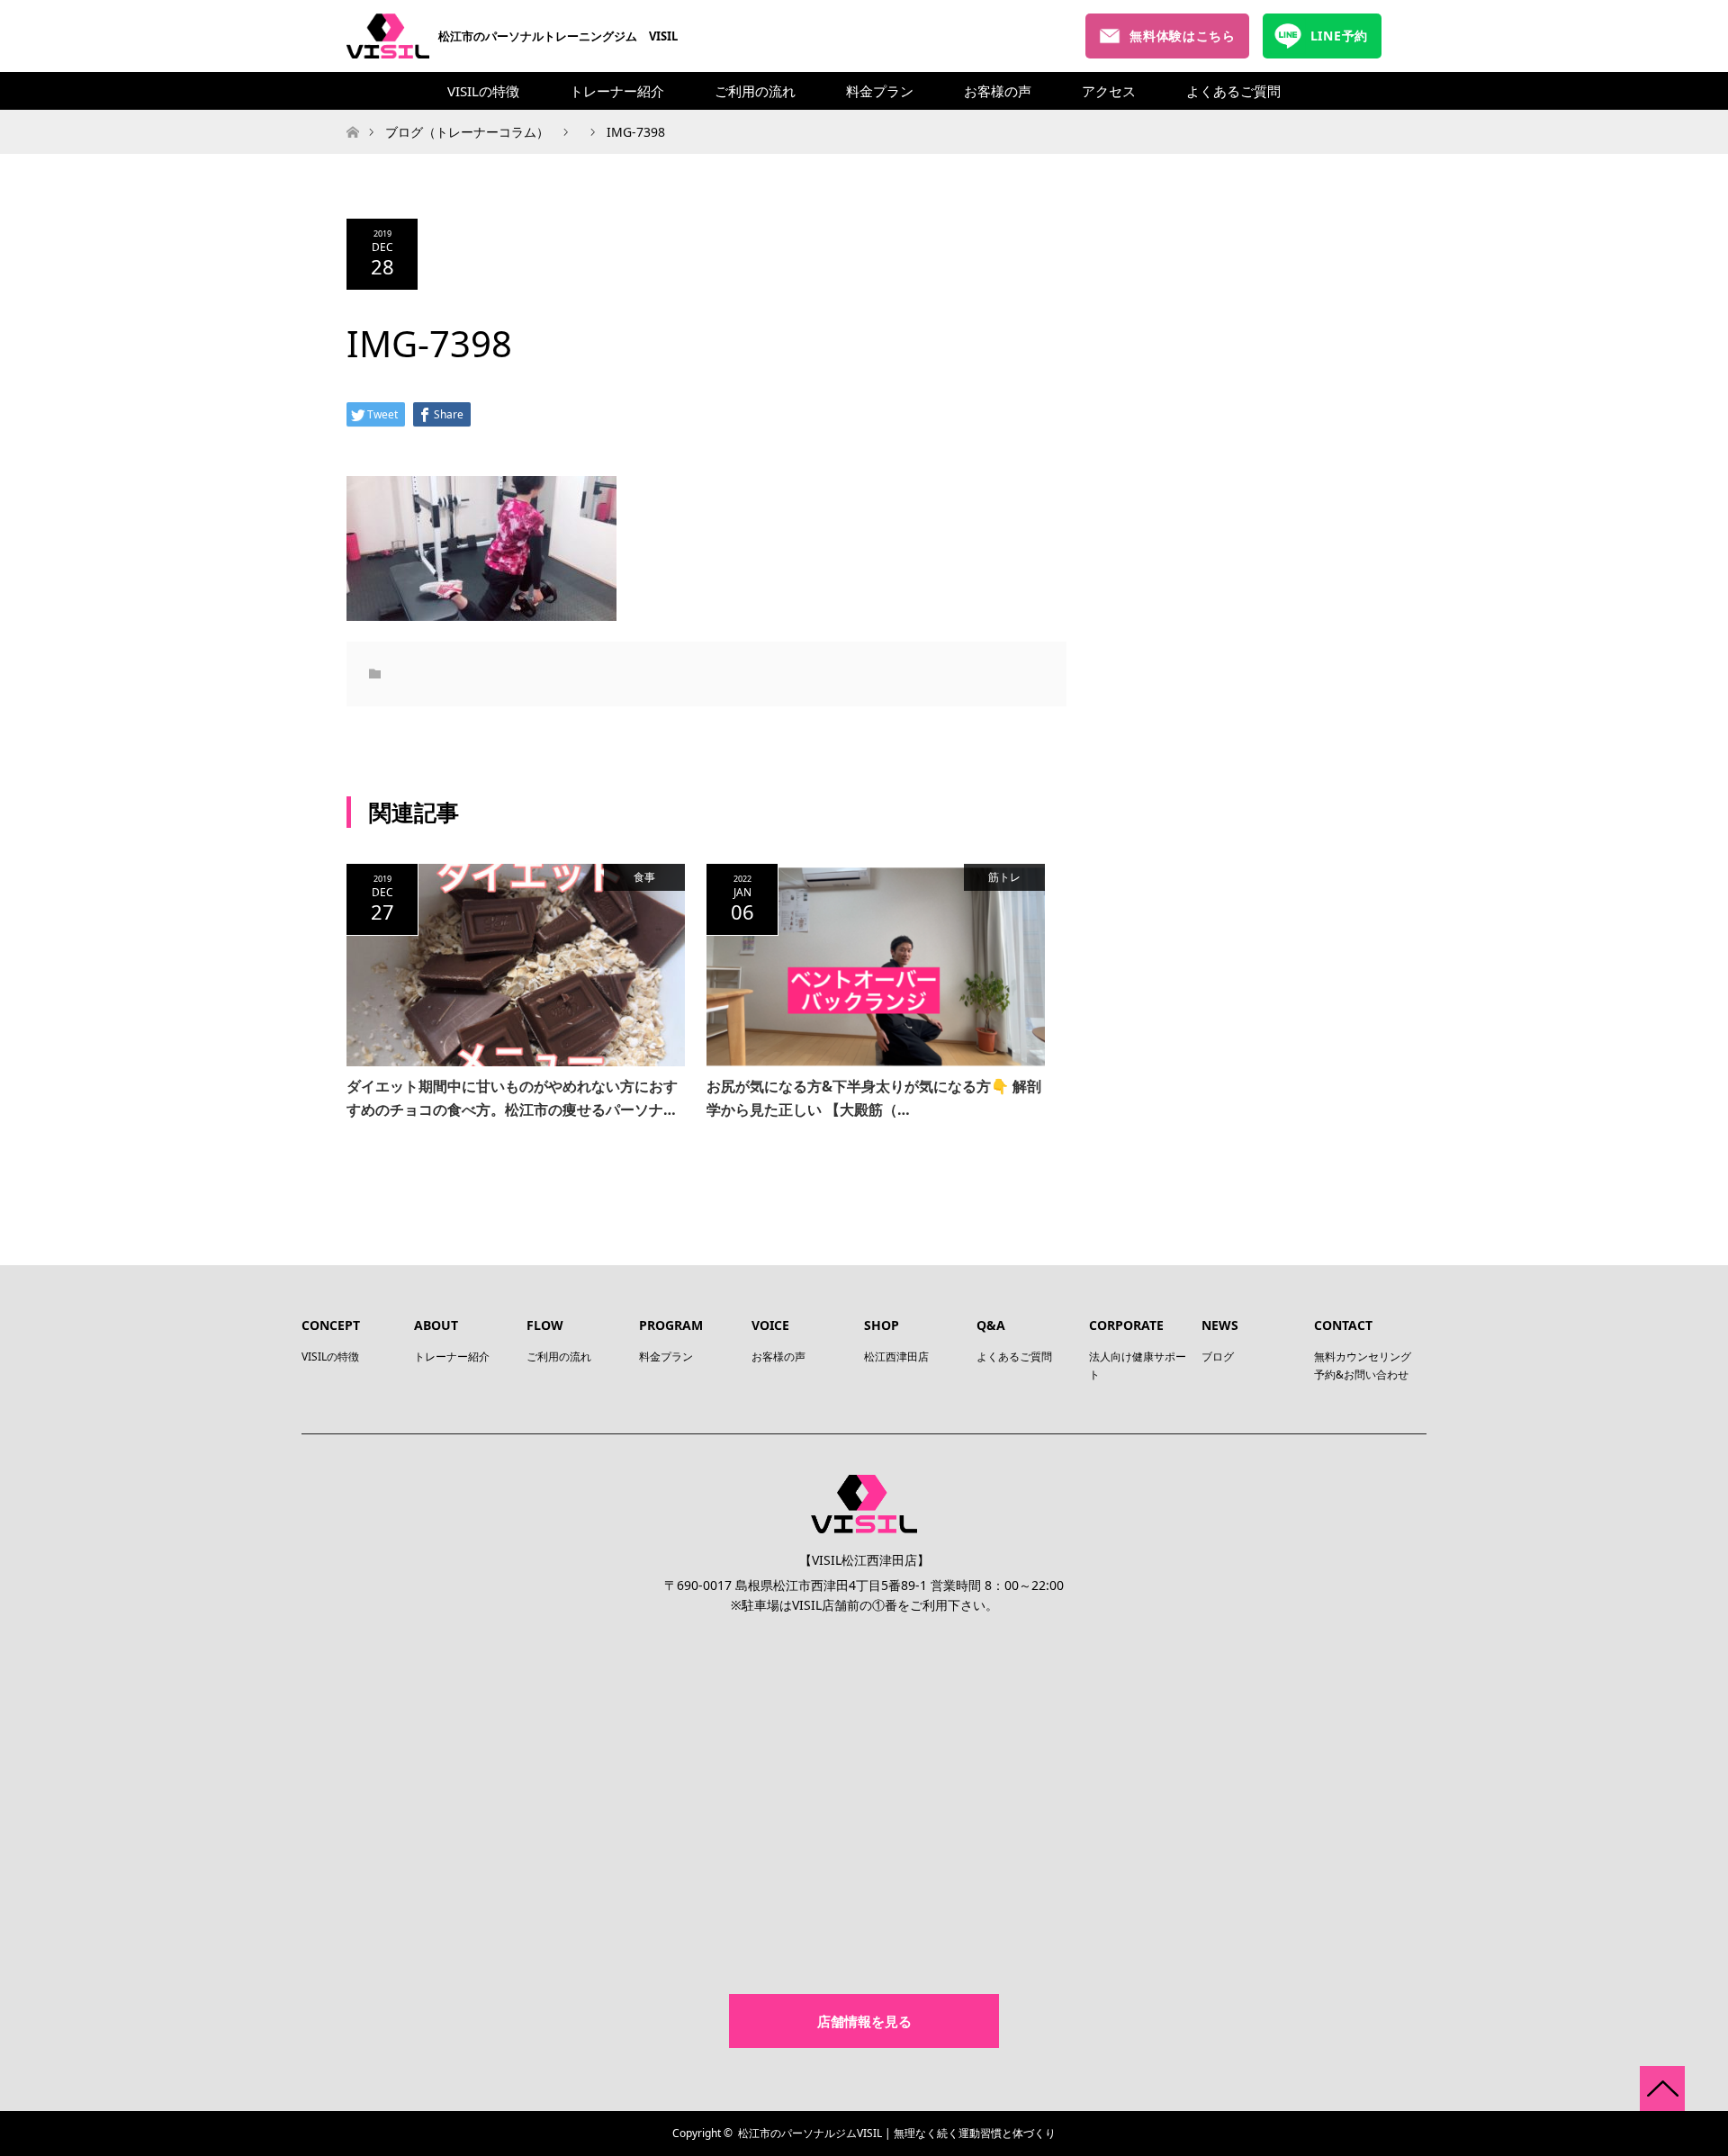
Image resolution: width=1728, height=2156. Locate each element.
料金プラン (880, 91)
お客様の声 (998, 91)
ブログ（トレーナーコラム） (467, 132)
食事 (644, 877)
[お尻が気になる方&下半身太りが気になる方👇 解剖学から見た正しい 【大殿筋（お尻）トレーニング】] (876, 966)
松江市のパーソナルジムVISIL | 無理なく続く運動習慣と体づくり (897, 2133)
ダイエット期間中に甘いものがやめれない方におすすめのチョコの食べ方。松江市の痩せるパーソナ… (512, 1098)
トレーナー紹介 (617, 91)
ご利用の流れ (755, 91)
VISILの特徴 (483, 91)
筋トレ (1004, 877)
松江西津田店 (896, 1356)
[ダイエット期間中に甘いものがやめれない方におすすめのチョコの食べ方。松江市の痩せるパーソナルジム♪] (516, 966)
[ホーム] (352, 116)
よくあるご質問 (1233, 91)
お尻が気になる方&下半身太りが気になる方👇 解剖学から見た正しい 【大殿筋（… (874, 1098)
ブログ (1218, 1356)
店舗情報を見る (864, 2021)
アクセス (1109, 91)
